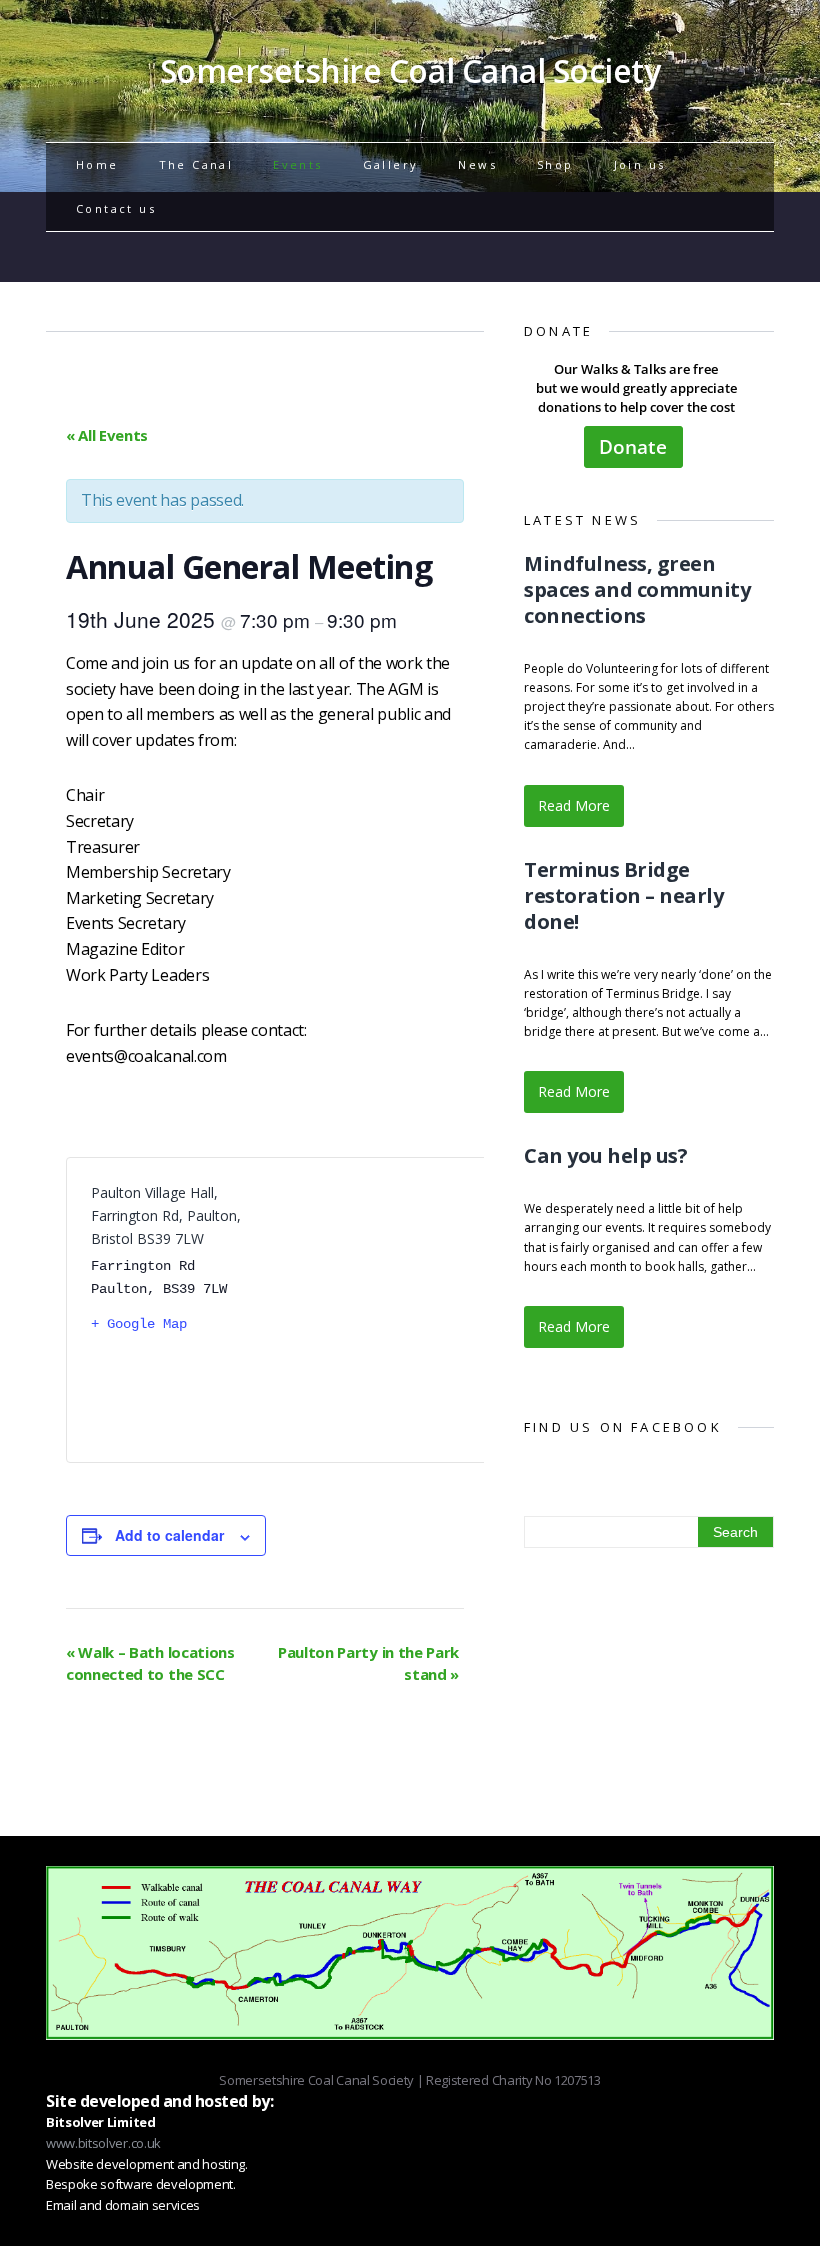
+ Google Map (139, 1324)
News (477, 164)
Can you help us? (605, 1155)
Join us (640, 164)
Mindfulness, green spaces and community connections (637, 589)
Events (297, 164)
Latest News (582, 520)
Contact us (116, 208)
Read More (574, 805)
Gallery (391, 164)
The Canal (196, 164)
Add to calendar (169, 1535)
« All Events (107, 435)
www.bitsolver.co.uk (103, 2143)
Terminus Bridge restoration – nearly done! (623, 895)
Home (97, 164)
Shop (555, 164)
